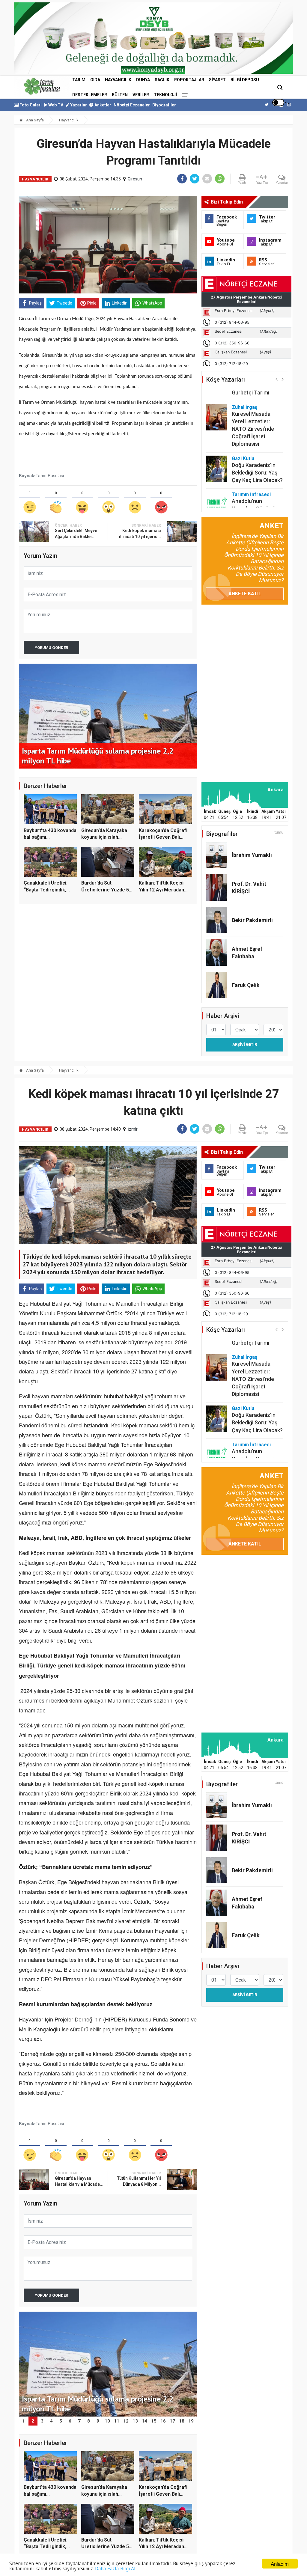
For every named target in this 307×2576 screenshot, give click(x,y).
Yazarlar (78, 105)
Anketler (102, 105)
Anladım (280, 2564)
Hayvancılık (118, 80)
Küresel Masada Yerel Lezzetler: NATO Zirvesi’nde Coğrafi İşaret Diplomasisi (253, 399)
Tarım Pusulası (50, 475)
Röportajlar (189, 80)
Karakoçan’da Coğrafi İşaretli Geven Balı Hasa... (163, 837)
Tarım (79, 80)
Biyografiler (164, 105)
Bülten (120, 95)
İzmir (133, 1129)
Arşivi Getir (245, 1044)
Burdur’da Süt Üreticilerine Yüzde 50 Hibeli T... (106, 890)
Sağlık (162, 80)
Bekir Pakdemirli (252, 920)
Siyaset (217, 80)
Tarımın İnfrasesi (251, 464)
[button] (277, 379)
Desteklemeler (90, 95)
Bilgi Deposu (245, 80)
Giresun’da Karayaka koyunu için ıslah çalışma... (104, 837)
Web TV (55, 105)
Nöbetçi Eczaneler (132, 105)
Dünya (143, 80)
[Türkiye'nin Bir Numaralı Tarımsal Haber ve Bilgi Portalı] (42, 86)
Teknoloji (165, 95)
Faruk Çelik (246, 985)
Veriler (141, 95)
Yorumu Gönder (51, 648)
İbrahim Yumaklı (252, 855)
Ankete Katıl (245, 594)
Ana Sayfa (34, 120)
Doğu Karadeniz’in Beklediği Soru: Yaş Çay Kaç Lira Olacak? (257, 443)
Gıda (95, 80)
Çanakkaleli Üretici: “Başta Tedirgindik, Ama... (46, 890)
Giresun (135, 179)
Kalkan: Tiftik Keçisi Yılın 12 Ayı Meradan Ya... (161, 890)
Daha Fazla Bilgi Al (115, 2569)
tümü (279, 832)
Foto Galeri (30, 105)
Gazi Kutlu (243, 428)
